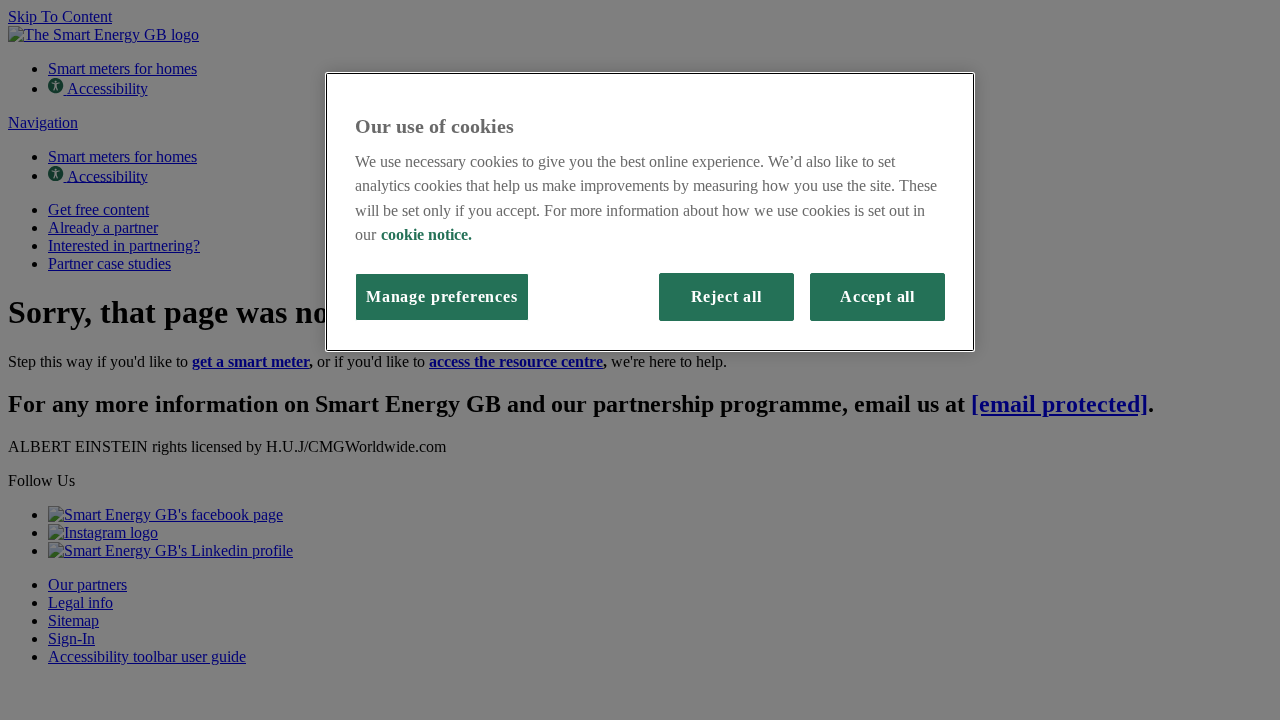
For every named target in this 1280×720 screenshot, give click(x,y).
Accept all (877, 297)
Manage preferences (442, 297)
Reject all (726, 297)
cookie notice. (426, 235)
